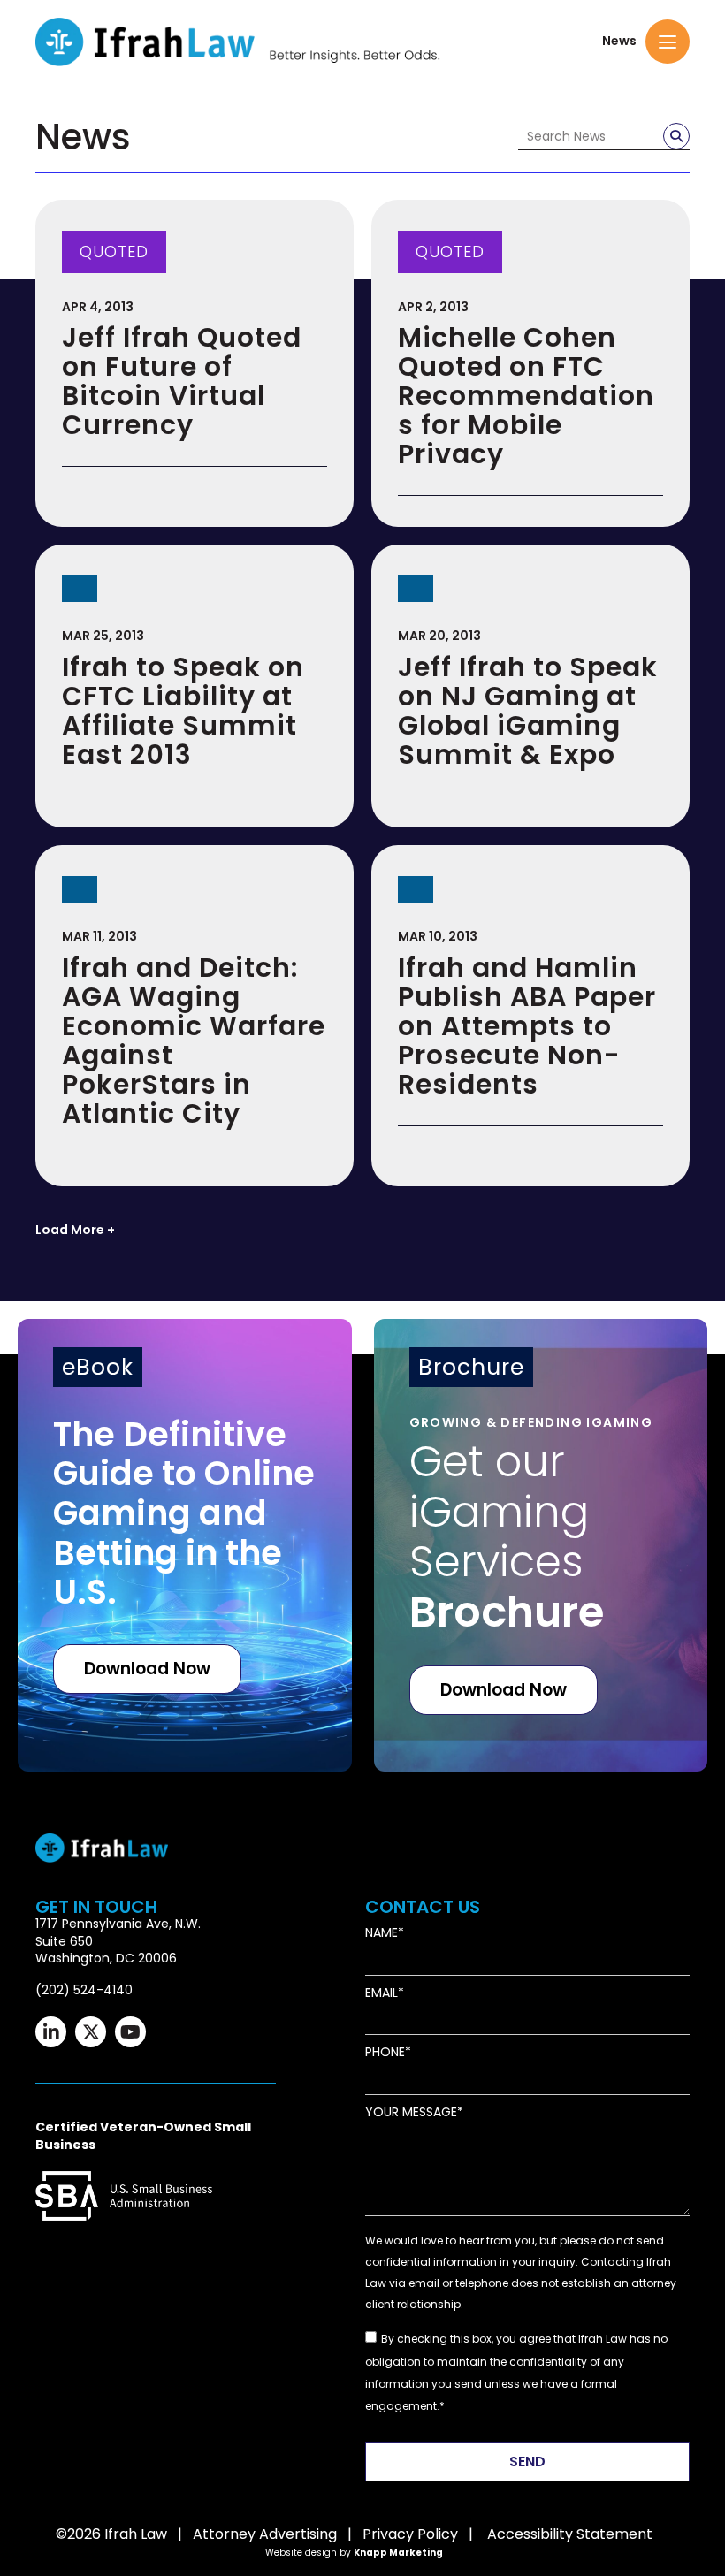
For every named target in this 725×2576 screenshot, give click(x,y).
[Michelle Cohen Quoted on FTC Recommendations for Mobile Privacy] (530, 364)
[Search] (676, 136)
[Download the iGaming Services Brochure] (541, 1545)
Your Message (411, 2112)
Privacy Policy (410, 2534)
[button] (668, 42)
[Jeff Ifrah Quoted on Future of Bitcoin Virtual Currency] (195, 364)
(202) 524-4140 (84, 1990)
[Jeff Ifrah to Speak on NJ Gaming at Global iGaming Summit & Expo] (530, 686)
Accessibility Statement (570, 2534)
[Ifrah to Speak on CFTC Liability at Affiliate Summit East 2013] (195, 686)
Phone (385, 2052)
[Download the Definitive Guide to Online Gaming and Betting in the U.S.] (185, 1545)
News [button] (619, 41)
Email (382, 1993)
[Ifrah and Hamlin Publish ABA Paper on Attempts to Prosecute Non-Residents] (530, 1016)
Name (382, 1933)
